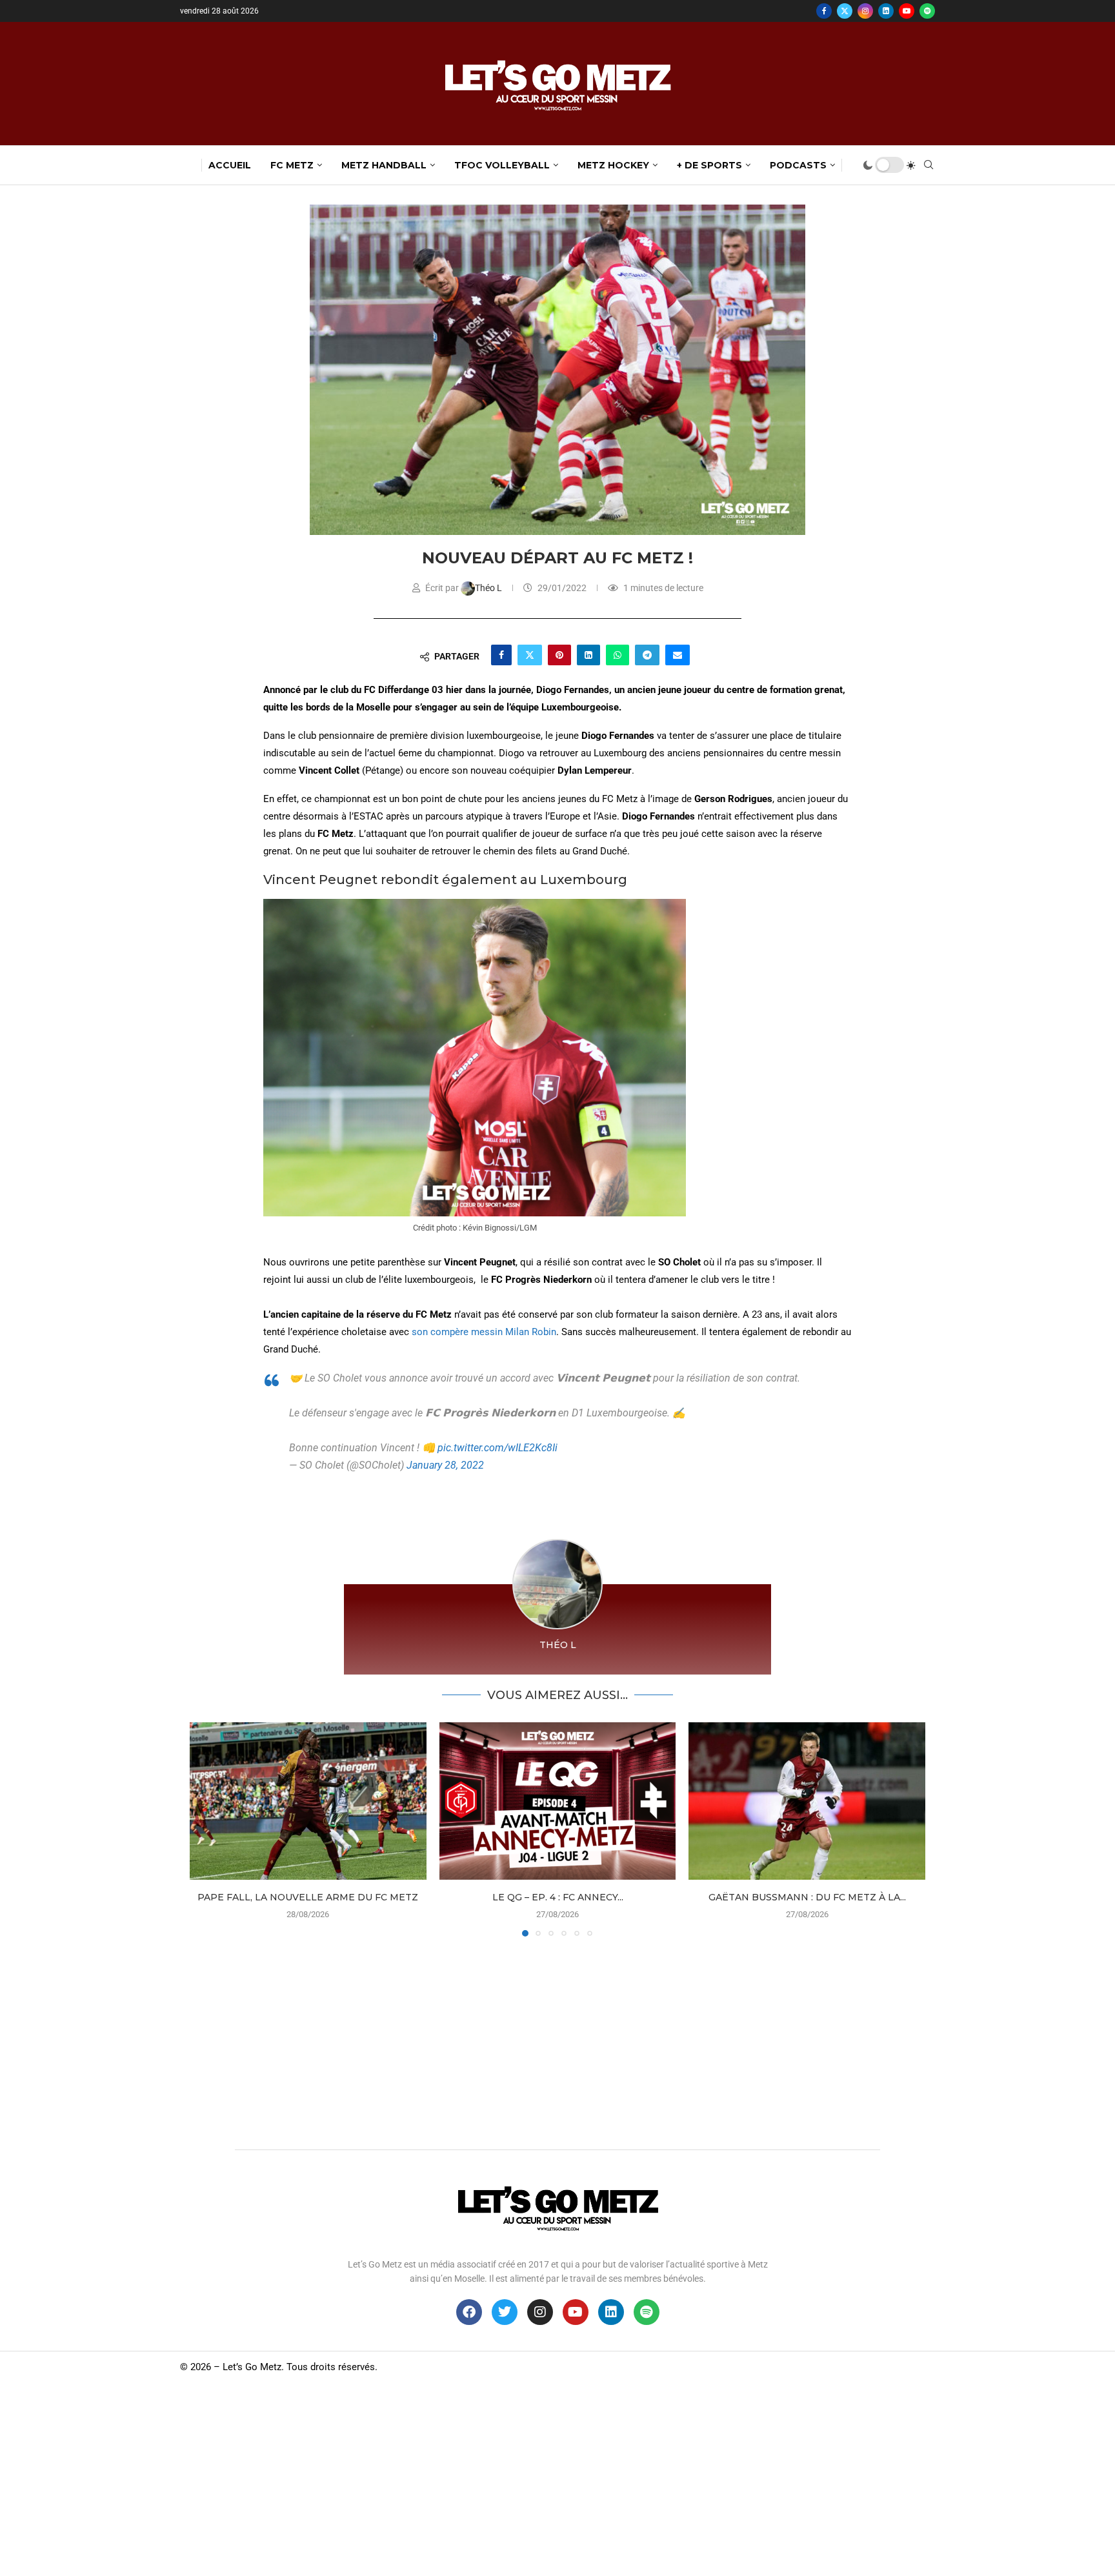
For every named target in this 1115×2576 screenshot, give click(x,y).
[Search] (929, 165)
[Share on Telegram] (647, 655)
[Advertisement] (557, 2040)
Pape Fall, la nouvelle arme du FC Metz (308, 1897)
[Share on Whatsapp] (618, 655)
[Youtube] (907, 11)
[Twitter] (845, 11)
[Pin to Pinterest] (559, 655)
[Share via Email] (678, 655)
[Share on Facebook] (501, 655)
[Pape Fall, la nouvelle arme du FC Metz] (308, 1801)
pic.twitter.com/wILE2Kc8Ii (497, 1448)
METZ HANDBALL (384, 165)
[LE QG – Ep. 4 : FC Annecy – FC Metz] (558, 1801)
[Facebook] (824, 11)
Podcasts (798, 165)
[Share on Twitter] (530, 655)
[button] (207, 1829)
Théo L (489, 588)
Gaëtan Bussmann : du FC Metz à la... (807, 1897)
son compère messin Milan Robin (484, 1332)
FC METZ (292, 165)
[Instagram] (865, 11)
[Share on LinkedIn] (588, 655)
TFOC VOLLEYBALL (502, 165)
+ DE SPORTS (709, 165)
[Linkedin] (886, 11)
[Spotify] (927, 11)
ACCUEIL (230, 165)
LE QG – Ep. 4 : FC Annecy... (557, 1897)
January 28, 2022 (445, 1465)
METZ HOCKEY (613, 165)
